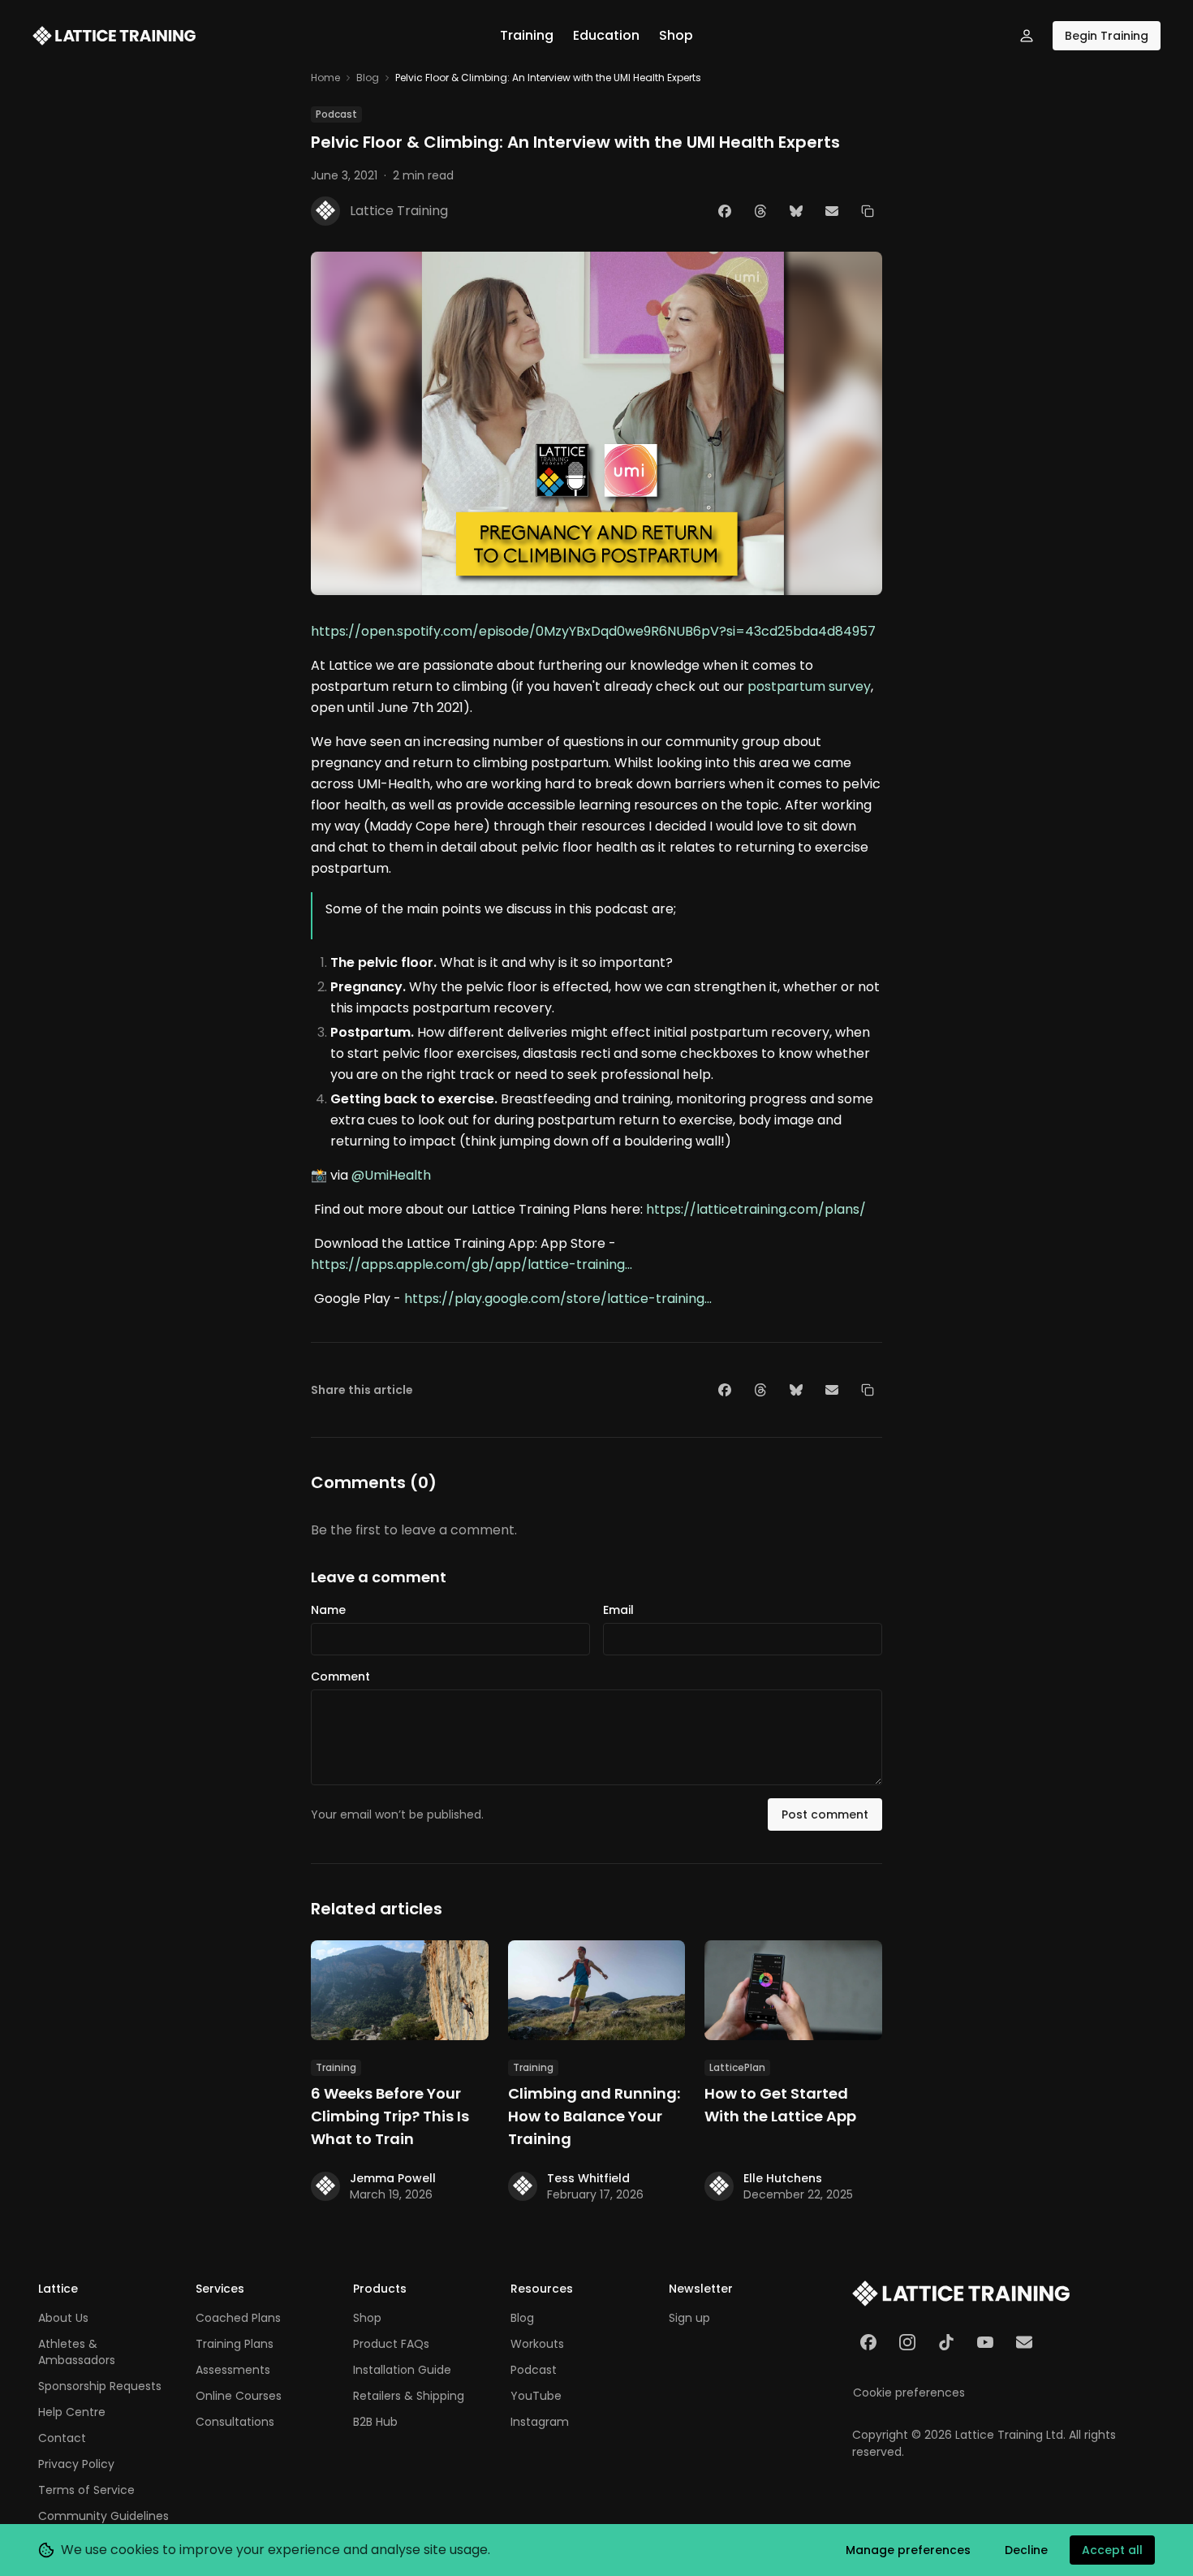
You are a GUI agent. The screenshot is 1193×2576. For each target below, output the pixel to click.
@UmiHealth (391, 1175)
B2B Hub (375, 2422)
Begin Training (1107, 36)
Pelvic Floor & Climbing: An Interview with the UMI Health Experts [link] (548, 78)
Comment (340, 1676)
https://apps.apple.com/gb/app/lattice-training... (472, 1264)
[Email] (1024, 2342)
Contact (62, 2438)
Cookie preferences (909, 2393)
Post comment (825, 1814)
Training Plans (235, 2344)
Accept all (1112, 2550)
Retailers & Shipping (409, 2396)
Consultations (235, 2422)
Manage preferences (908, 2550)
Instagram (540, 2422)
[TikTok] (946, 2342)
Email (618, 1610)
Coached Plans (238, 2318)
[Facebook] (868, 2342)
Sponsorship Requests (100, 2386)
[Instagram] (907, 2342)
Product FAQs (391, 2344)
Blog (368, 78)
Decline (1026, 2550)
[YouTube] (985, 2342)
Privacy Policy (76, 2464)
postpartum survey (809, 686)
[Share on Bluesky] (796, 211)
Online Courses (239, 2396)
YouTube (536, 2396)
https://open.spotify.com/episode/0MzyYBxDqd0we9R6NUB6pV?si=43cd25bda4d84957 (593, 631)
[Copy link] (868, 211)
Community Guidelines (103, 2516)
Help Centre (72, 2412)
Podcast (534, 2370)
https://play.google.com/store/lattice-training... (558, 1299)
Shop (676, 35)
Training (527, 35)
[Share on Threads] (760, 211)
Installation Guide (402, 2370)
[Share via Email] (832, 211)
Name (328, 1610)
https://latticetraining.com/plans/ (756, 1209)
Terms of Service (86, 2490)
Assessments (233, 2370)
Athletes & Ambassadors (77, 2352)
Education (606, 35)
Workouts (537, 2344)
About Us (63, 2318)
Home (325, 78)
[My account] (1027, 36)
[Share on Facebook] (725, 211)
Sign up (689, 2318)
